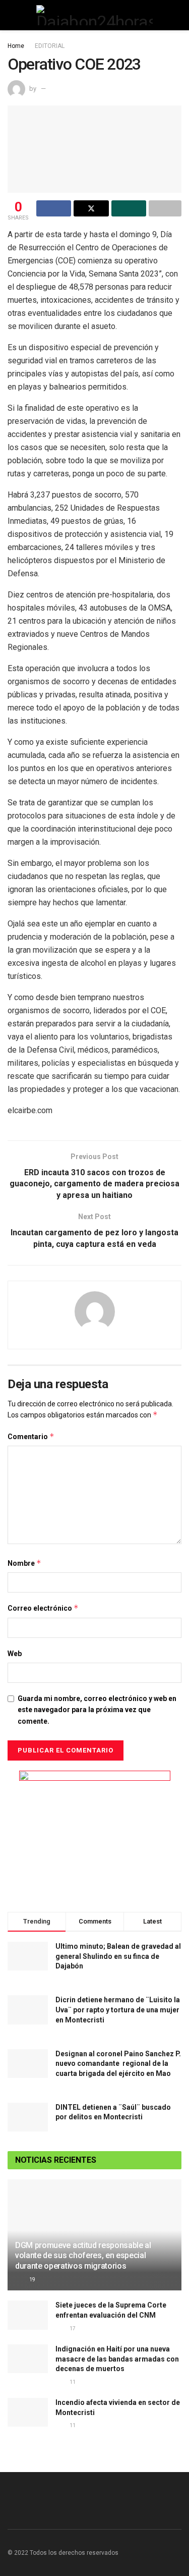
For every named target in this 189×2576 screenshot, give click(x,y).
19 (32, 2280)
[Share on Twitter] (91, 208)
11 (72, 2382)
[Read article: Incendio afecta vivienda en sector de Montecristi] (28, 2412)
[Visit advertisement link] (94, 1834)
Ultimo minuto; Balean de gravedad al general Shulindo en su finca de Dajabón (118, 1956)
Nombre (24, 1563)
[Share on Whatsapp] (129, 208)
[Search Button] (177, 15)
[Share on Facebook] (54, 208)
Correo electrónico (43, 1608)
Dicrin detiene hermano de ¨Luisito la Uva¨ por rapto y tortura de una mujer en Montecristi (118, 2010)
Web (15, 1654)
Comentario (31, 1436)
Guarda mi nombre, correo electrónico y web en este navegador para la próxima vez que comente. (97, 1710)
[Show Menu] (12, 15)
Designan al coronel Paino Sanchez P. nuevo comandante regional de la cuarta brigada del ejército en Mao (118, 2064)
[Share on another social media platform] (165, 208)
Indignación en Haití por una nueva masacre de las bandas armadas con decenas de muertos (117, 2359)
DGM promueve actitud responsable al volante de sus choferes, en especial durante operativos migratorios (83, 2256)
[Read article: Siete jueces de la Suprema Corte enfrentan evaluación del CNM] (28, 2315)
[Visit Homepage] (94, 15)
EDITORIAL (50, 46)
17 (72, 2328)
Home (16, 46)
